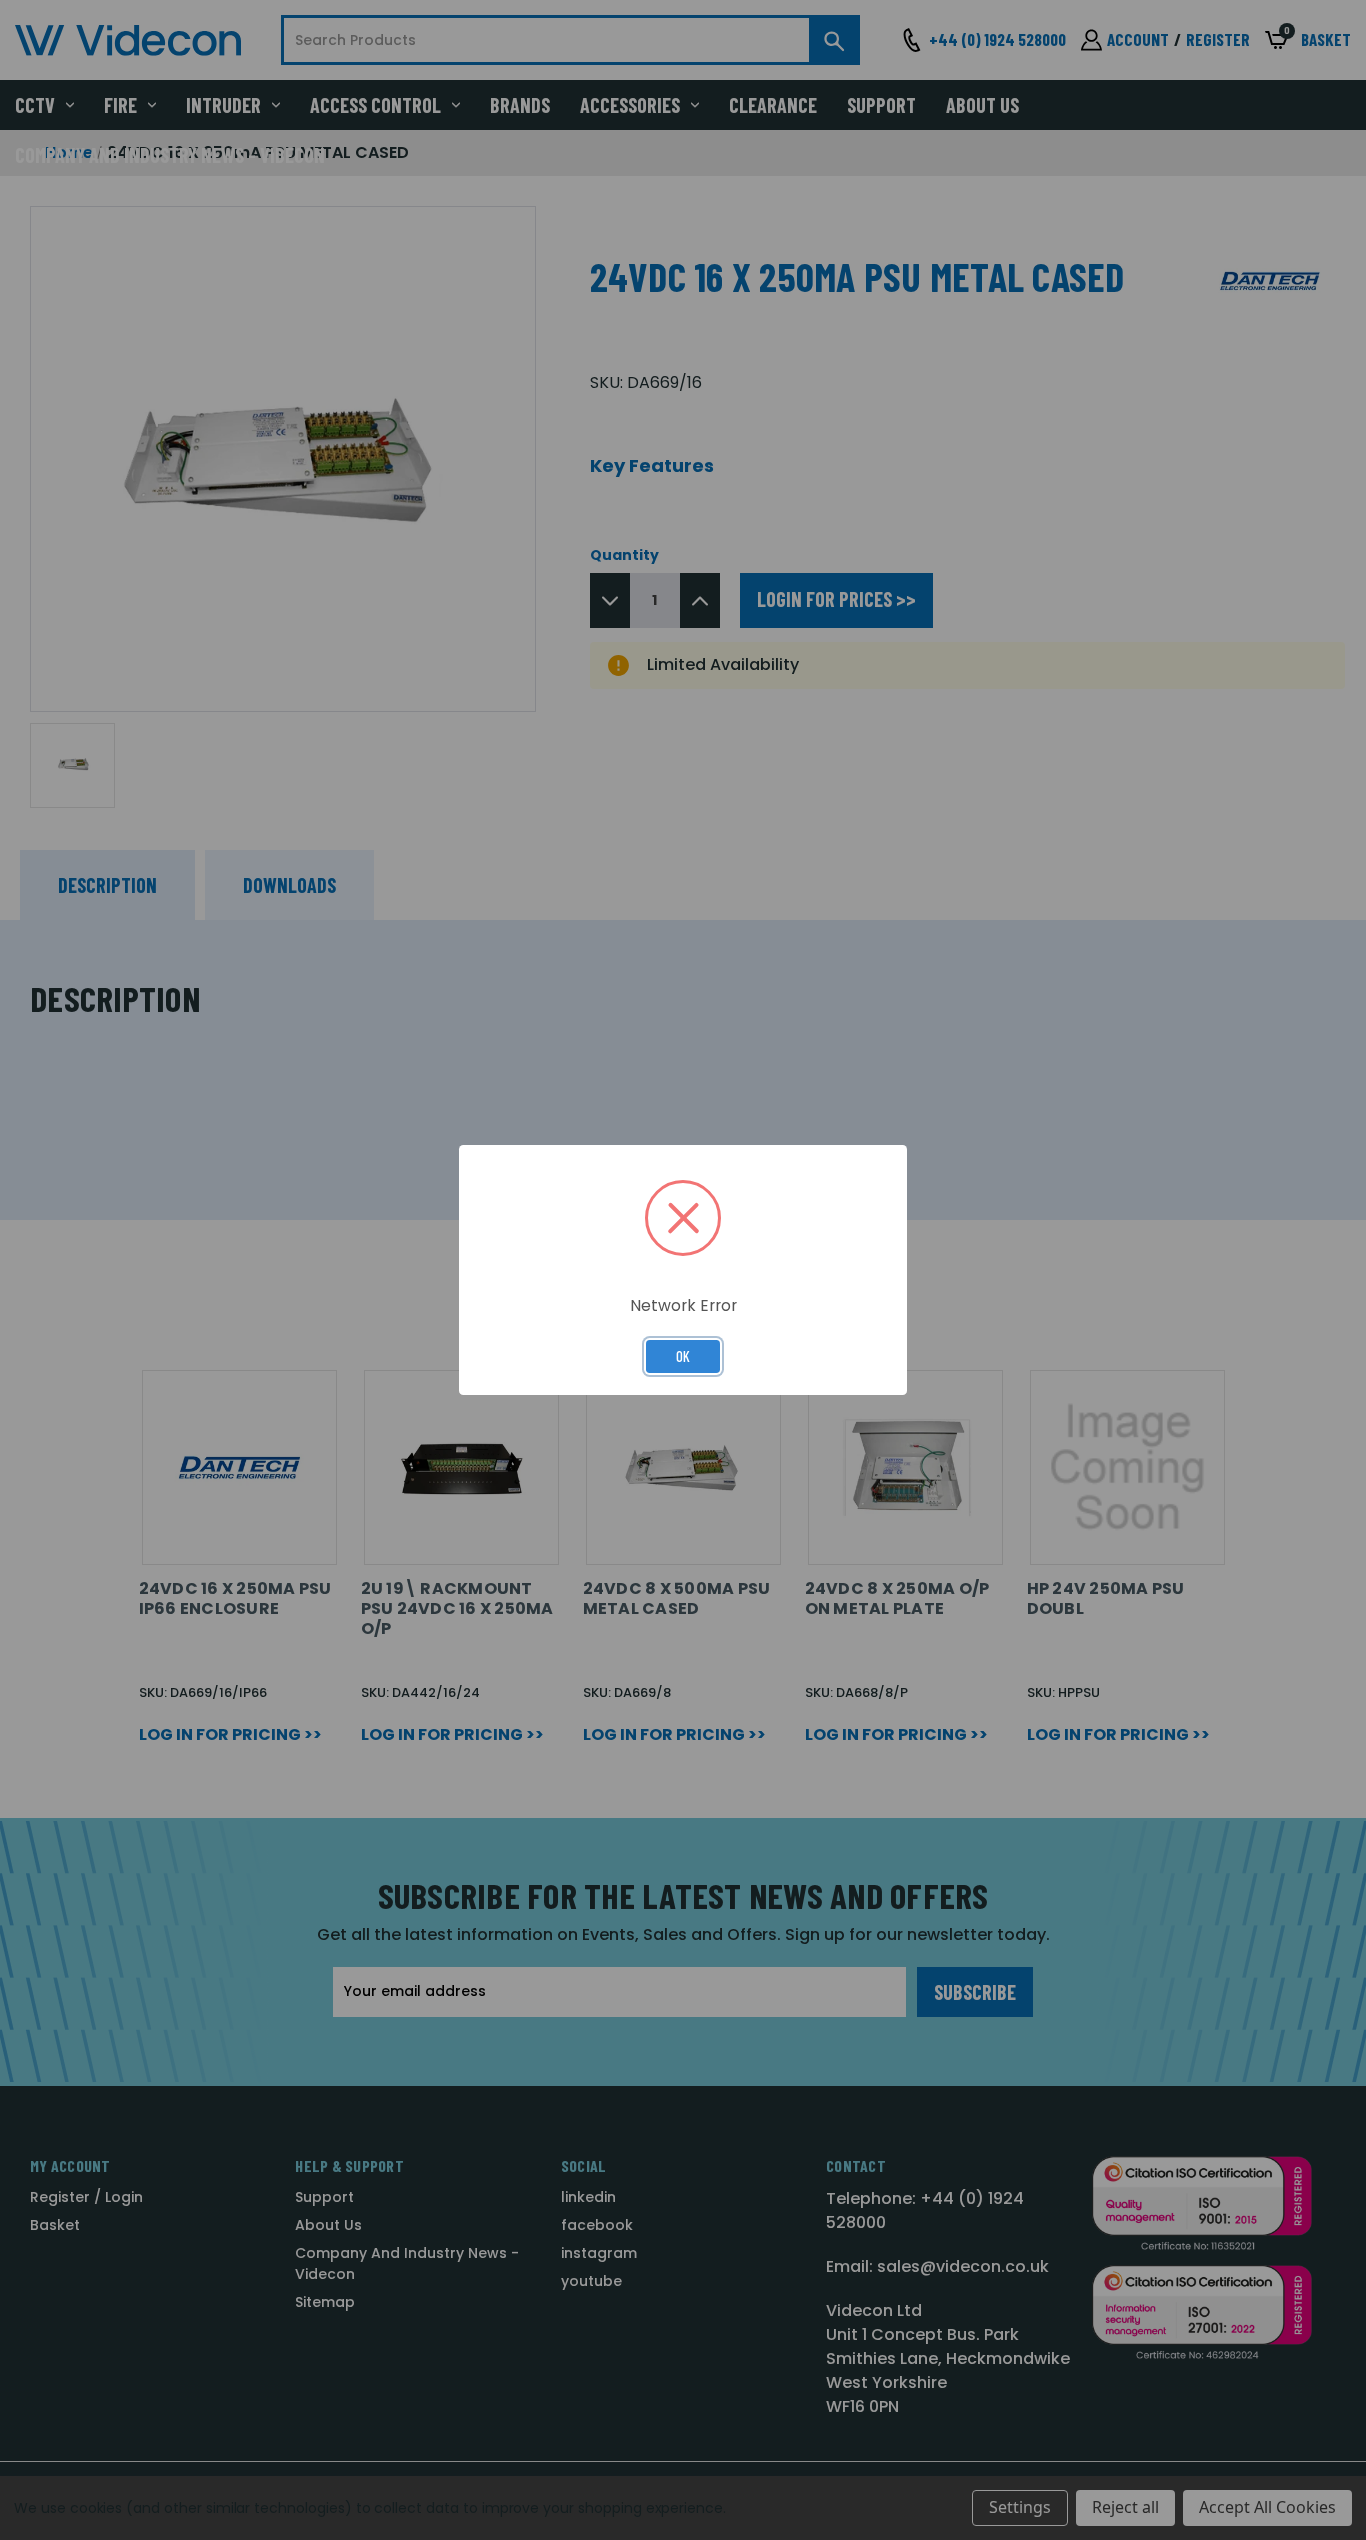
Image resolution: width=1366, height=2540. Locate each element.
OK (683, 1356)
